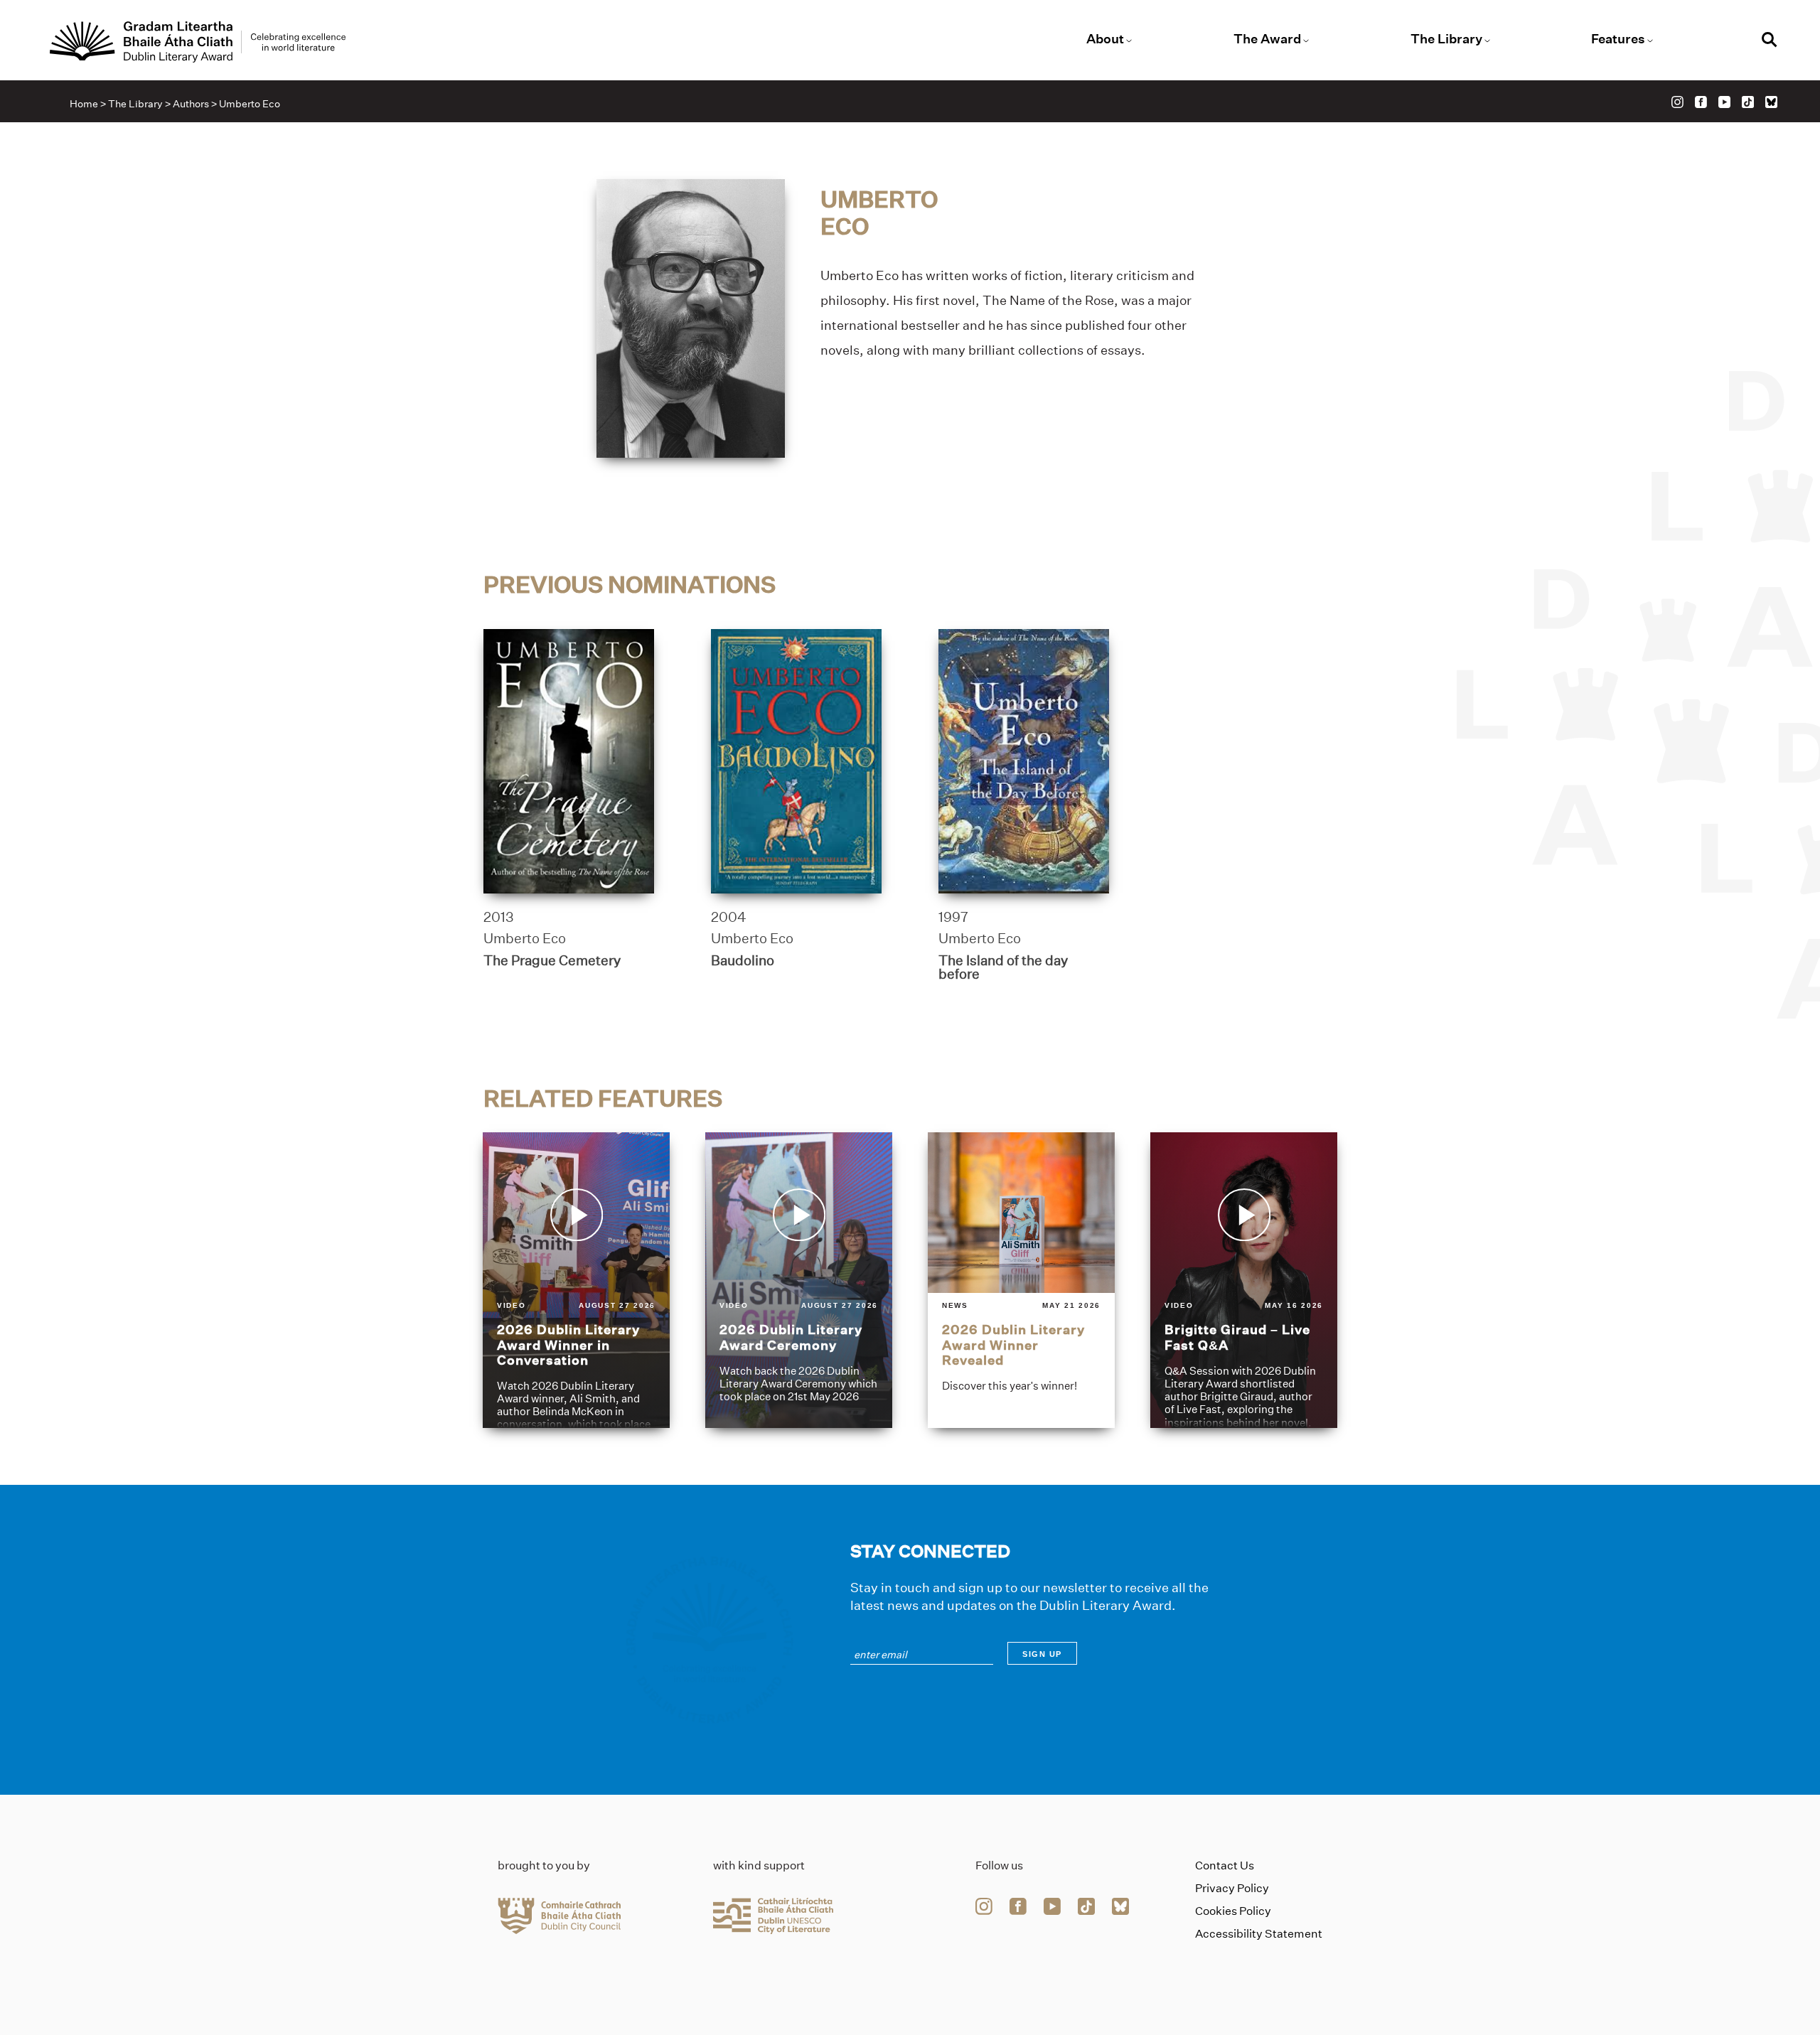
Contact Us (1225, 1865)
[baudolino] (796, 761)
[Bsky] (1771, 102)
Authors (191, 104)
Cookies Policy (1233, 1911)
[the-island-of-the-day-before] (1024, 761)
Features (1618, 39)
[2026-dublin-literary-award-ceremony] (799, 1280)
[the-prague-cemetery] (569, 761)
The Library (1446, 39)
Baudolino (743, 960)
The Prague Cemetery (552, 960)
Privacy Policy (1232, 1888)
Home (84, 104)
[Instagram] (1677, 102)
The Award (1267, 39)
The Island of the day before (1003, 967)
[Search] (1770, 42)
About (1105, 39)
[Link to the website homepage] (198, 42)
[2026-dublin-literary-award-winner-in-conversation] (576, 1280)
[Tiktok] (1748, 102)
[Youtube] (1724, 102)
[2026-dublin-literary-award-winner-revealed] (1021, 1280)
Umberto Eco (525, 938)
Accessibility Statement (1259, 1934)
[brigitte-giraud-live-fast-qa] (1244, 1280)
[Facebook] (1701, 102)
